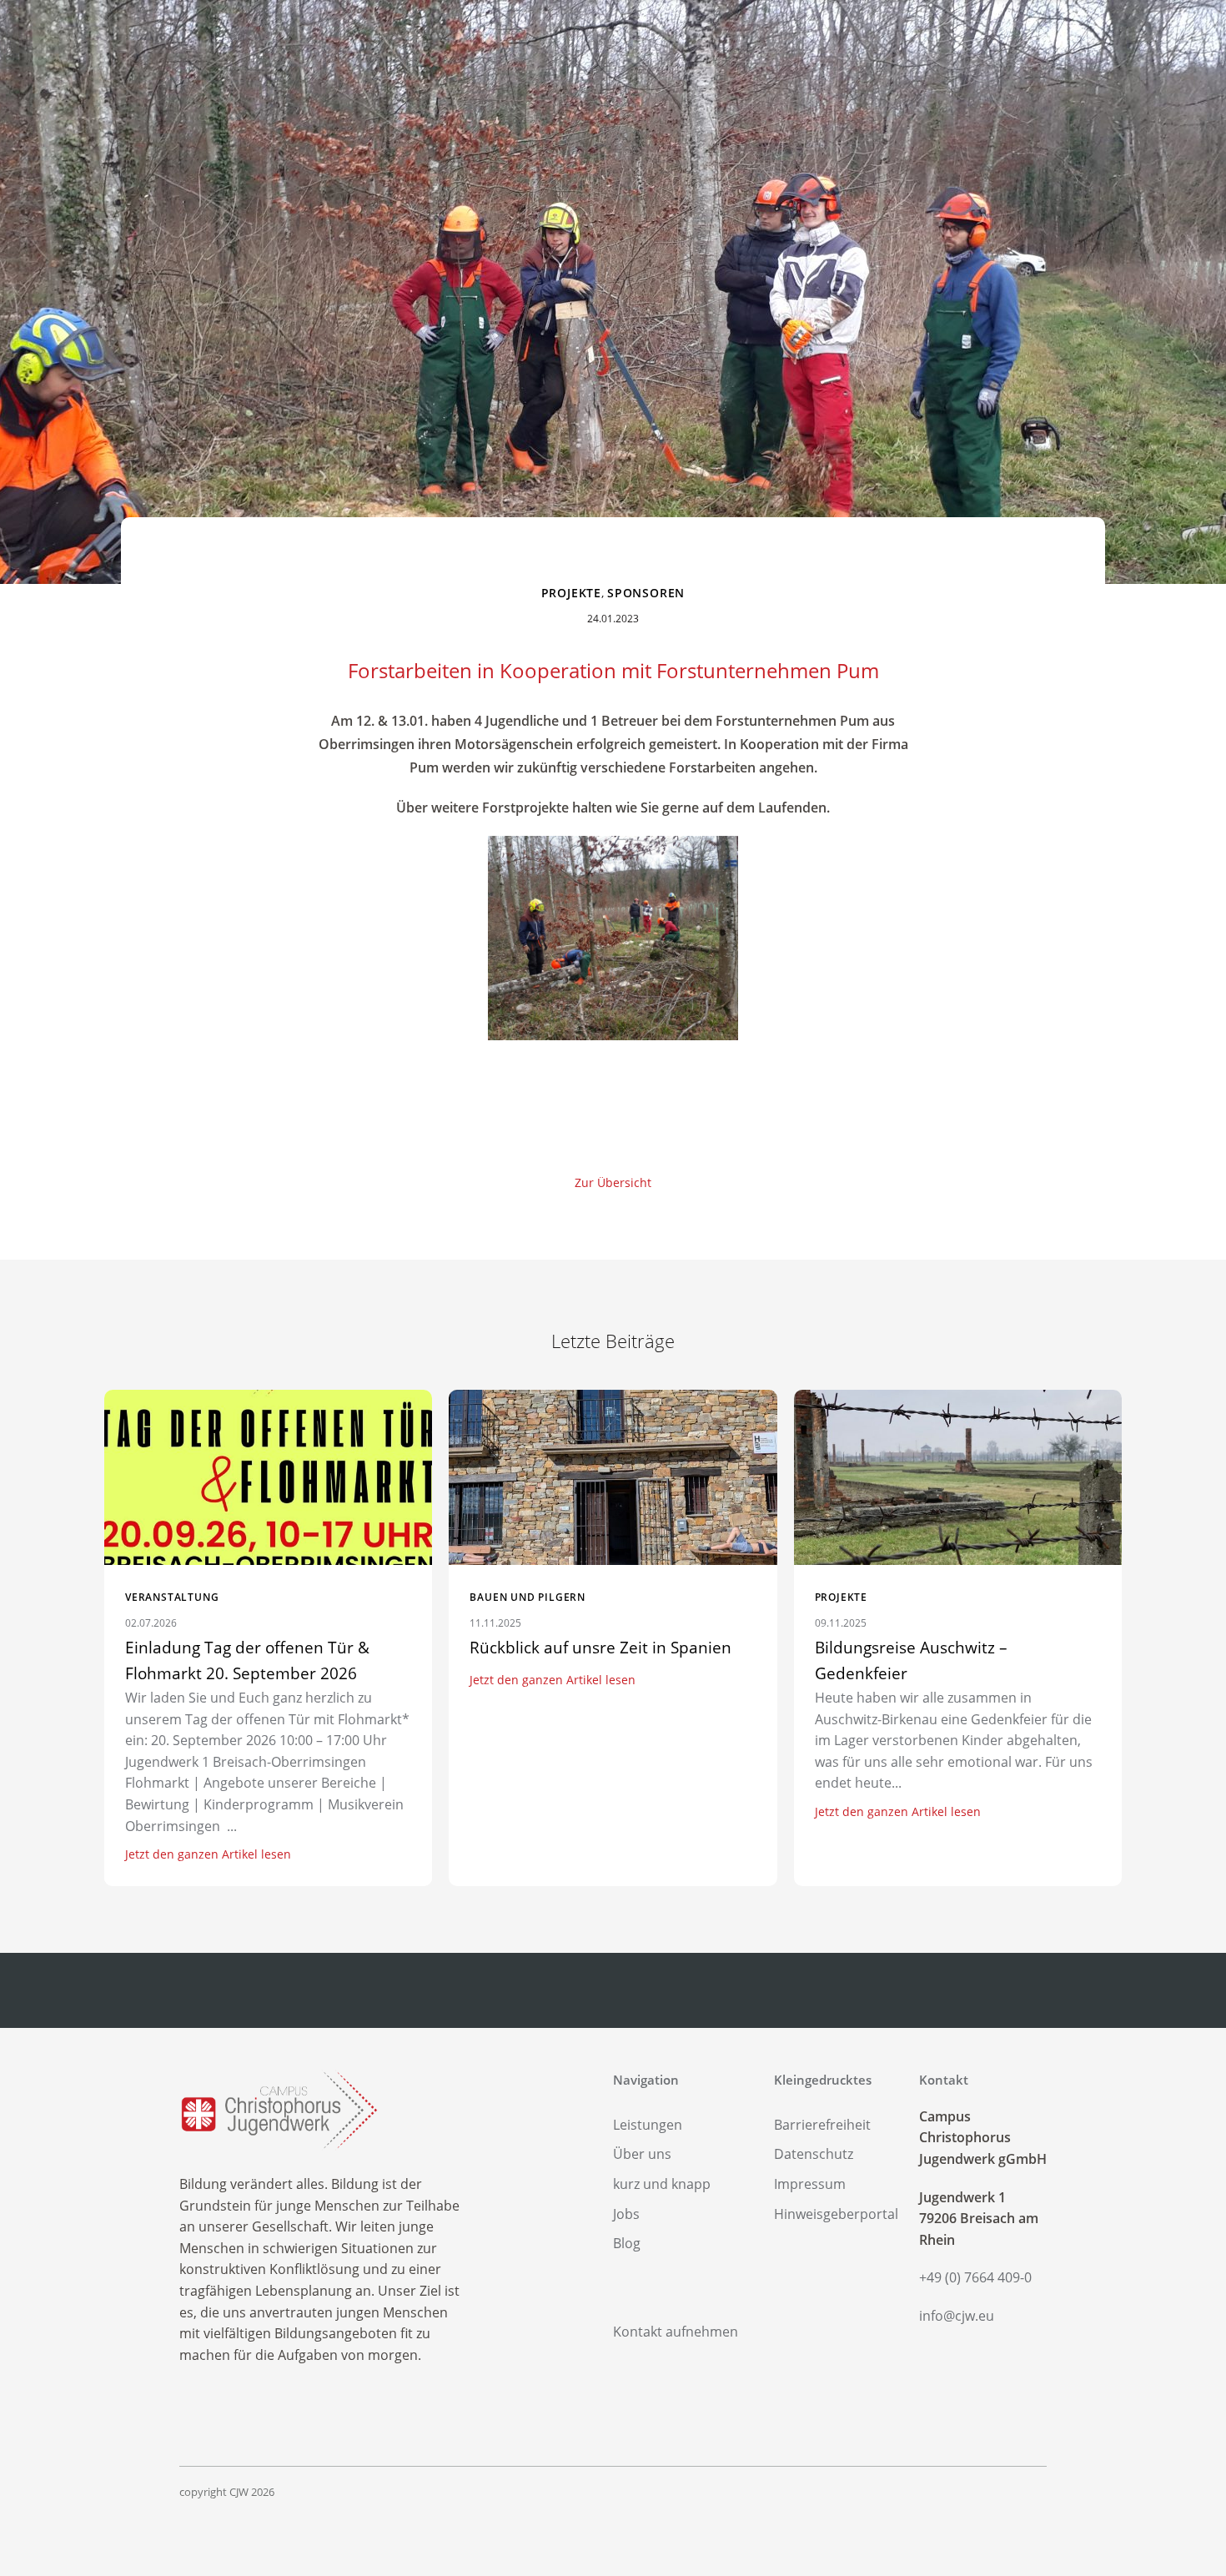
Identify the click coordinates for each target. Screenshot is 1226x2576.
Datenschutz (814, 2154)
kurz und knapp (662, 2184)
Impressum (810, 2184)
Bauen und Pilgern (528, 1597)
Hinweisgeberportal (836, 2214)
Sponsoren (646, 593)
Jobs (626, 2214)
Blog (627, 2243)
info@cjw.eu (957, 2316)
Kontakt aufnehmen (676, 2332)
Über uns (642, 2154)
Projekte (571, 593)
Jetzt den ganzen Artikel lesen (208, 1854)
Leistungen (648, 2125)
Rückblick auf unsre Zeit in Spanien (600, 1648)
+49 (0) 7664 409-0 (975, 2277)
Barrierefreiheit (822, 2125)
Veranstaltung (172, 1597)
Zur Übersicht (613, 1182)
